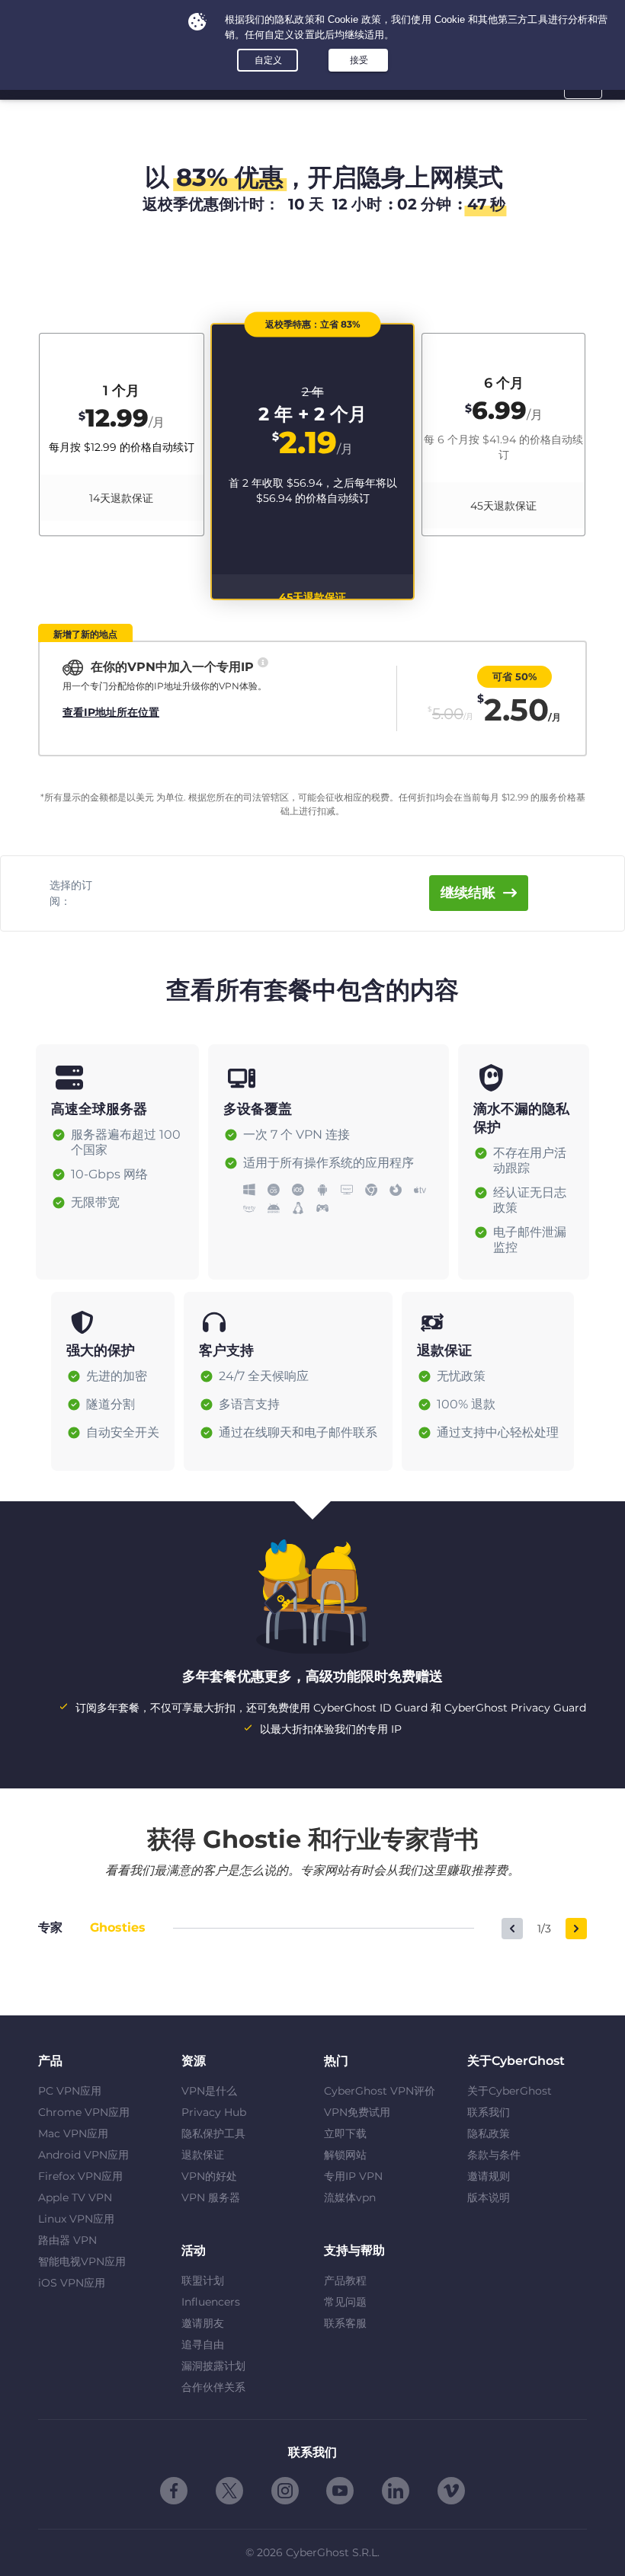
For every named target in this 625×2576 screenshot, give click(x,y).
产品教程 (345, 2280)
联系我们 (489, 2112)
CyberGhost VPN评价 (380, 2091)
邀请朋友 (203, 2323)
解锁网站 (345, 2155)
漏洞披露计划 (213, 2366)
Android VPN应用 (83, 2155)
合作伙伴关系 (213, 2387)
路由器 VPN (67, 2240)
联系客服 (345, 2323)
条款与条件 (494, 2155)
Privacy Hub (214, 2112)
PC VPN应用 (70, 2091)
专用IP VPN (353, 2176)
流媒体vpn (350, 2197)
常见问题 (345, 2302)
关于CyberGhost (510, 2091)
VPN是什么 (209, 2091)
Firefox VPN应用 (80, 2176)
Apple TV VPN (75, 2197)
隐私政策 (489, 2133)
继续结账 (468, 893)
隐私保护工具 (213, 2133)
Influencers (211, 2302)
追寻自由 (203, 2344)
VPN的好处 (209, 2176)
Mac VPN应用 (73, 2133)
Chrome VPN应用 (84, 2112)
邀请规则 (489, 2176)
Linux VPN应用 (76, 2219)
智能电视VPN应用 (82, 2261)
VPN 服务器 (211, 2197)
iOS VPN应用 (72, 2283)
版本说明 (489, 2197)
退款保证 (203, 2155)
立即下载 (345, 2133)
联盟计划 (203, 2280)
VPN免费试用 (357, 2112)
